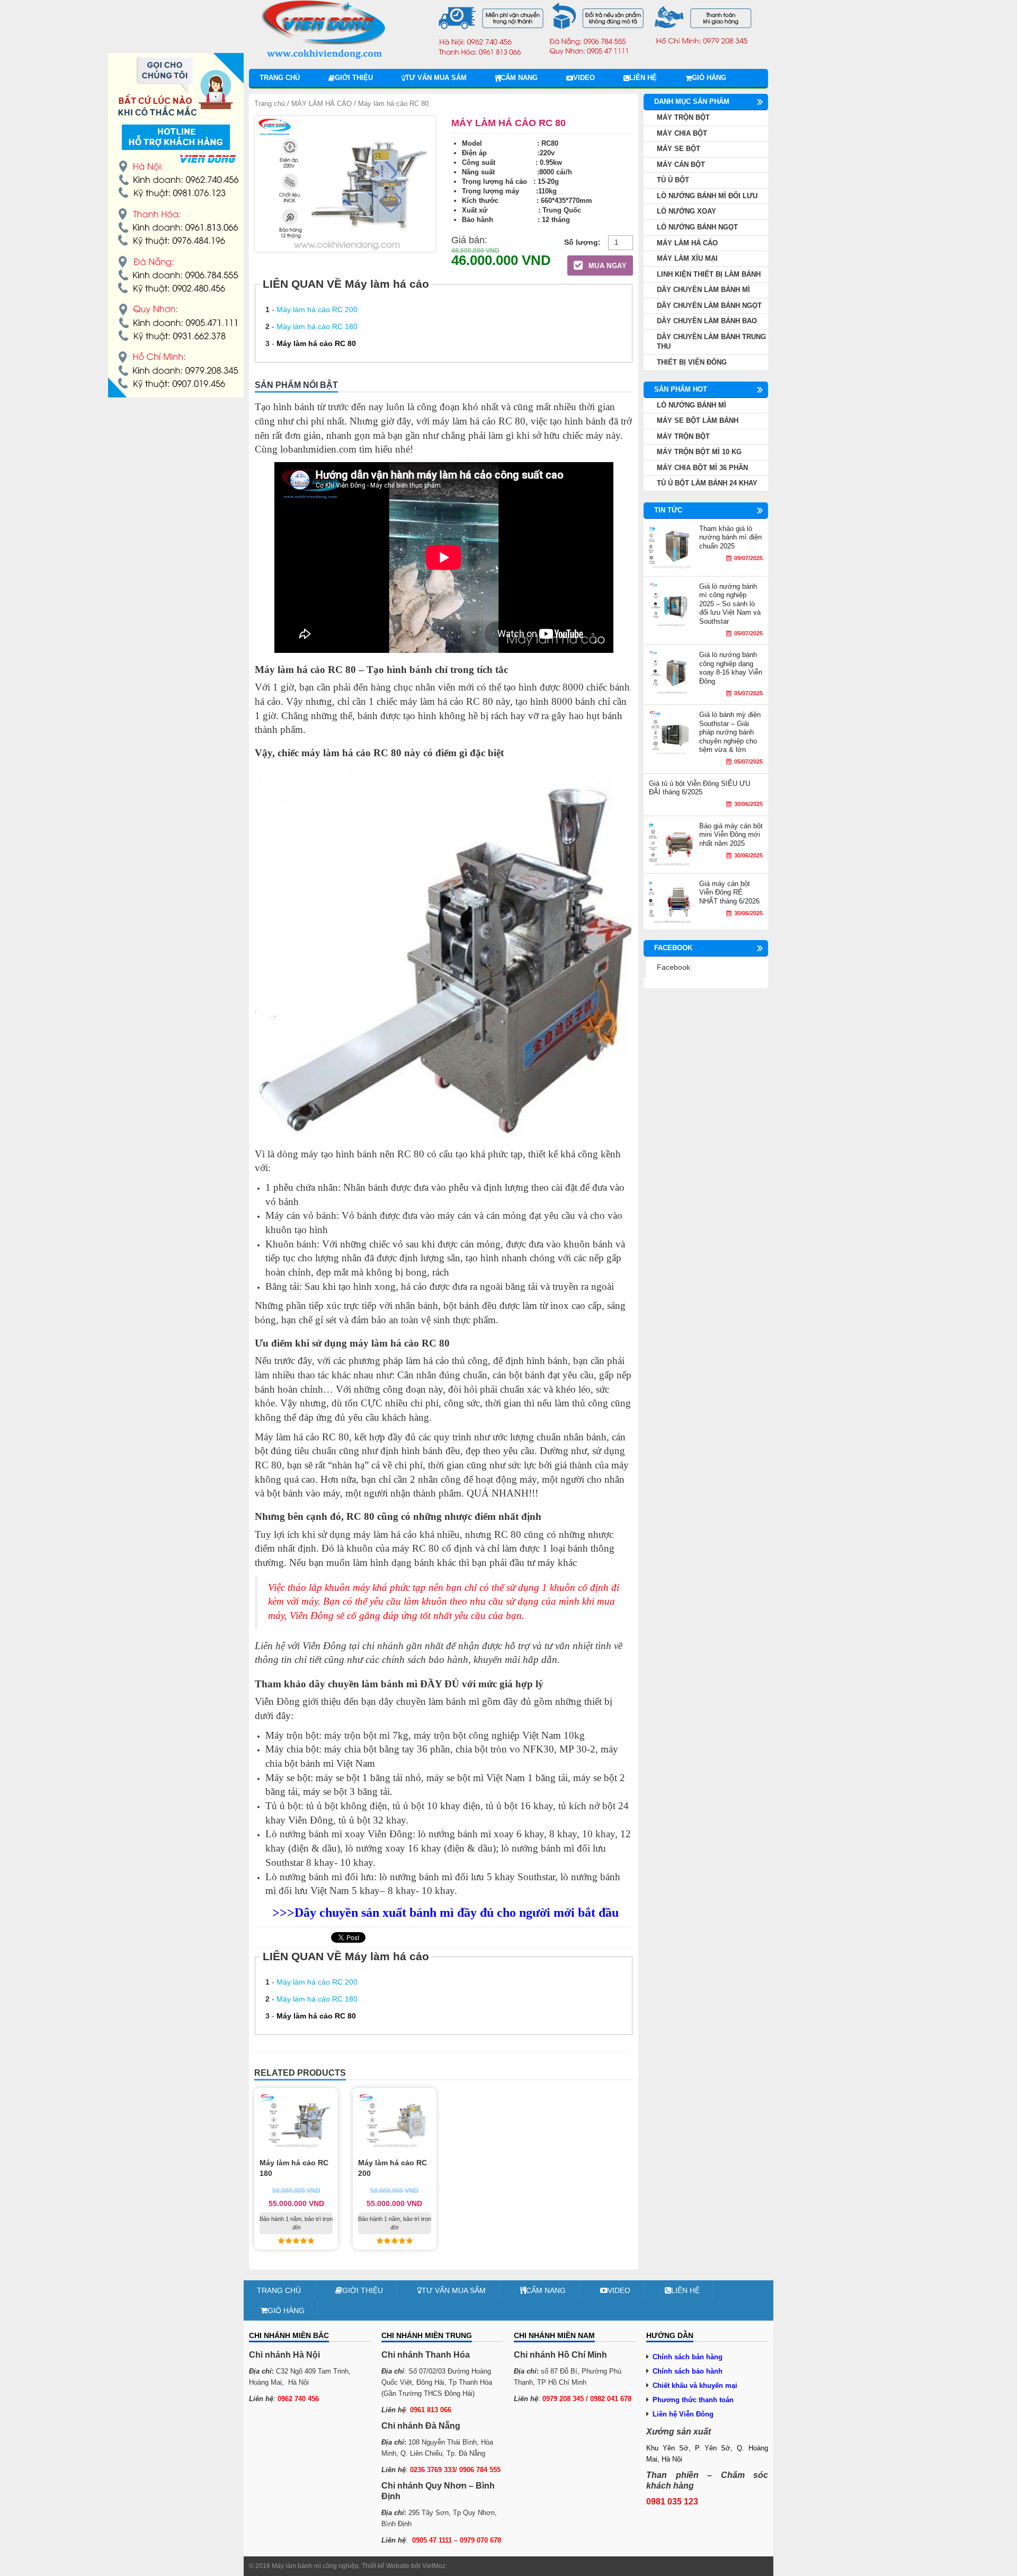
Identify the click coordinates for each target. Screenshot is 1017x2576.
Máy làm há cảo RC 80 (316, 343)
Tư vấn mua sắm (436, 78)
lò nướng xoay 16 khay (393, 1848)
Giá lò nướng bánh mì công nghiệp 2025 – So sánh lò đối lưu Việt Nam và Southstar (730, 604)
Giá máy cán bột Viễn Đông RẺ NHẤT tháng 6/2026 (729, 892)
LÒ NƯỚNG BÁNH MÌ (692, 405)
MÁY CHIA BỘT (682, 133)
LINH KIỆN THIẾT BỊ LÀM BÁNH (709, 274)
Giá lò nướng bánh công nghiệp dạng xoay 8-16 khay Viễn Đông (731, 668)
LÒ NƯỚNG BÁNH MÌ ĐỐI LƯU (707, 196)
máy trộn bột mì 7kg (366, 1735)
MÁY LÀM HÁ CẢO (322, 104)
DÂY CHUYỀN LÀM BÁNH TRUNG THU (711, 342)
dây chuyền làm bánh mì (429, 1701)
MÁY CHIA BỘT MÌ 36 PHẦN (702, 468)
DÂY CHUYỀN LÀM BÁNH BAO (707, 321)
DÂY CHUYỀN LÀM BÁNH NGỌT (709, 306)
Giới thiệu (354, 78)
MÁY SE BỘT (679, 149)
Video (584, 78)
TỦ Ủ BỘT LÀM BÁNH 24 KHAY (707, 483)
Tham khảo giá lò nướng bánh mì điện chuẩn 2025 (730, 537)
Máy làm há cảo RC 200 (317, 309)
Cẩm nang (519, 78)
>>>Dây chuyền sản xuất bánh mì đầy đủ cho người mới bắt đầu (445, 1913)
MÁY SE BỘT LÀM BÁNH (698, 421)
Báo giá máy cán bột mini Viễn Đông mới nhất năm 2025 (731, 835)
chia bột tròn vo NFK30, (506, 1749)
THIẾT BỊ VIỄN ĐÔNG (692, 362)
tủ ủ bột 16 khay (519, 1806)
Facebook (673, 967)
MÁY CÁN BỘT (681, 165)
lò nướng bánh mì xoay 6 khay (481, 1834)
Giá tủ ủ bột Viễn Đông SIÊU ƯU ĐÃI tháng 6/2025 (699, 788)
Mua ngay (606, 266)
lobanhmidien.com (318, 449)
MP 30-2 (577, 1749)
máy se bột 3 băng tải (346, 1791)
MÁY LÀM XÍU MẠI (687, 258)
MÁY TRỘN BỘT (683, 117)
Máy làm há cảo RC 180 (317, 326)
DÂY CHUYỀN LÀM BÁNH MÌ (703, 290)
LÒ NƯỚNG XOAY (686, 211)
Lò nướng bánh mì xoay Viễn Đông (339, 1834)
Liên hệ (643, 78)
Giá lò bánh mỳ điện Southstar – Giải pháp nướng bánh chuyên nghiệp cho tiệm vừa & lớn (730, 732)
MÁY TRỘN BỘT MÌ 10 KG (699, 452)
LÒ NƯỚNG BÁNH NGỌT (697, 227)
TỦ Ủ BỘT (673, 180)
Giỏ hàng (709, 78)
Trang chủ (280, 78)
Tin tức (668, 510)
